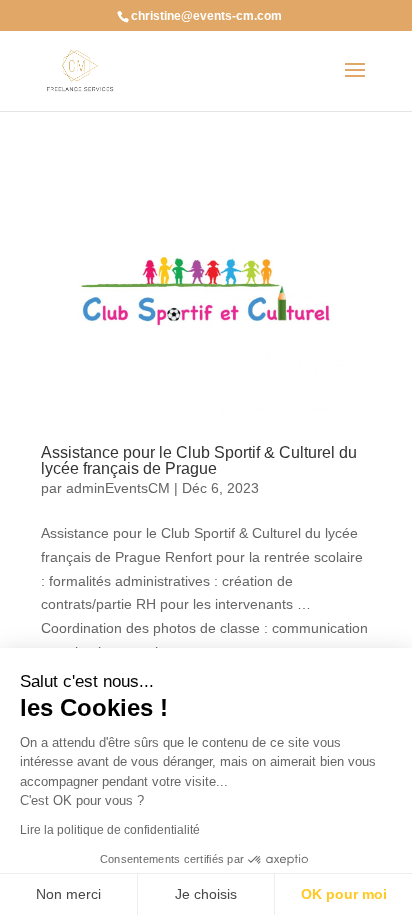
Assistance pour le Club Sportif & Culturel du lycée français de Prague (199, 460)
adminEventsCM (118, 488)
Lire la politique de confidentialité (110, 830)
